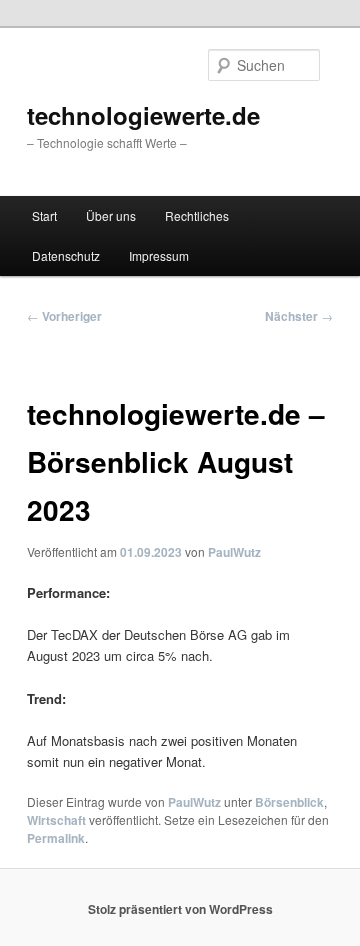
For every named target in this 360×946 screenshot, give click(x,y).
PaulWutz (234, 552)
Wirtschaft (56, 820)
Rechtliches (197, 215)
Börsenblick (289, 802)
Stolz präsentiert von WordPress (180, 909)
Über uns (111, 215)
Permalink (56, 838)
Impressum (159, 255)
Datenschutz (66, 255)
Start (44, 215)
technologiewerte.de (143, 115)
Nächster (299, 316)
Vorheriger (64, 316)
